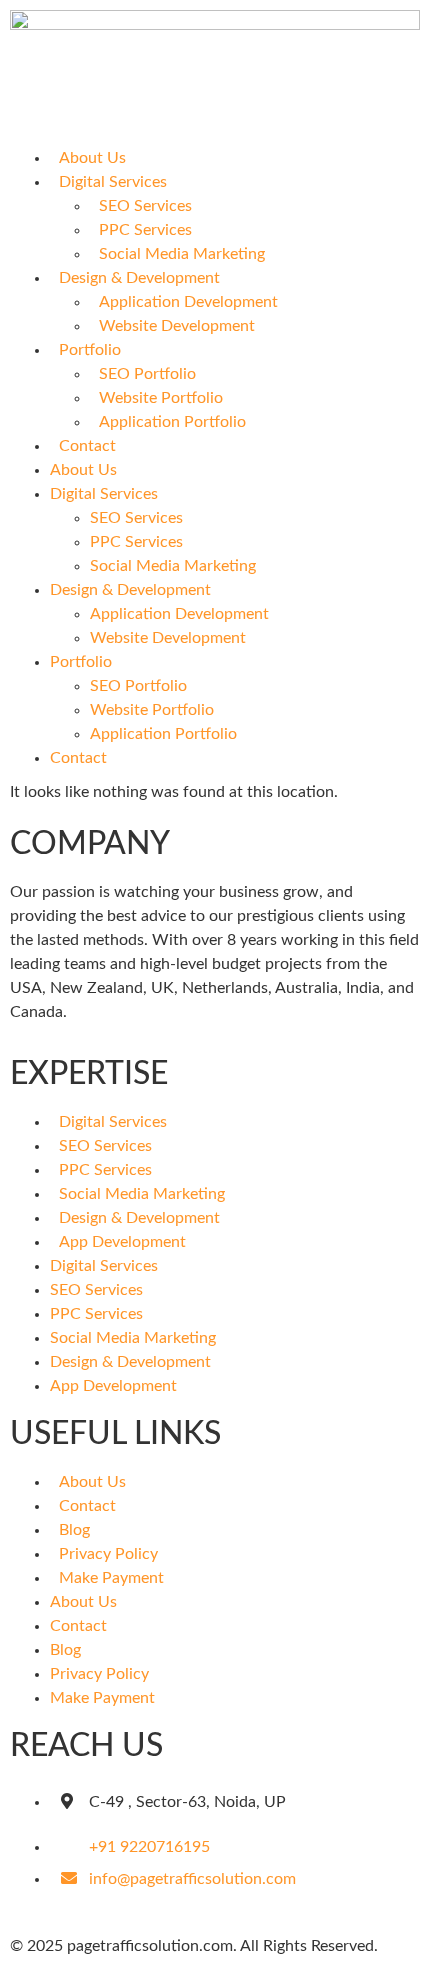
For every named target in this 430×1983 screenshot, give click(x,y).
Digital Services (113, 182)
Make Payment (111, 1578)
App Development (122, 1242)
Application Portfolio (172, 422)
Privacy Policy (108, 1554)
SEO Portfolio (147, 374)
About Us (92, 158)
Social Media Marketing (182, 254)
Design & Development (139, 278)
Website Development (177, 326)
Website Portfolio (161, 398)
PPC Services (145, 230)
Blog (74, 1530)
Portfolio (90, 350)
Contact (87, 446)
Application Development (188, 302)
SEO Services (145, 206)
